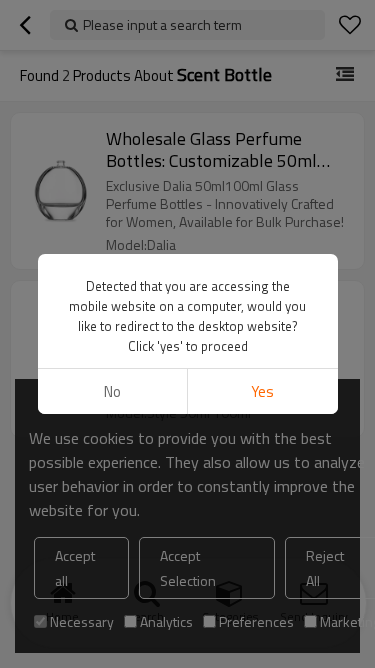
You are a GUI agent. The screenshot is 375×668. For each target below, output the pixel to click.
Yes (262, 391)
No (112, 391)
